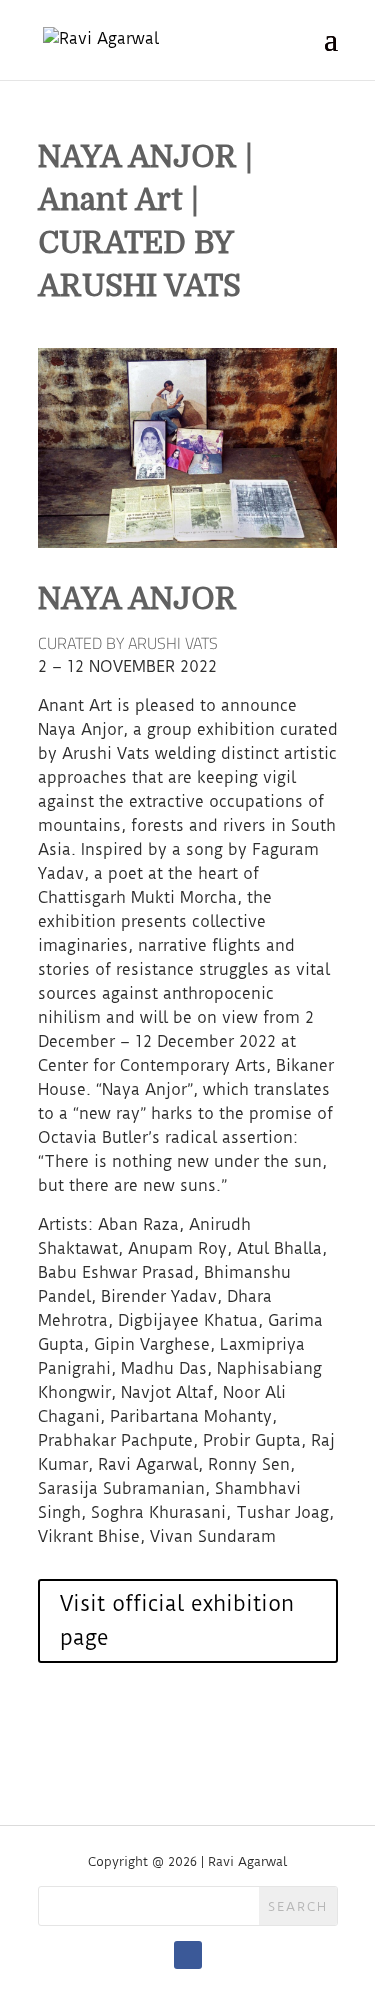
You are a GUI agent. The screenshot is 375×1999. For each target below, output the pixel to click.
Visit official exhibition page (177, 1620)
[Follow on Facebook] (188, 1955)
